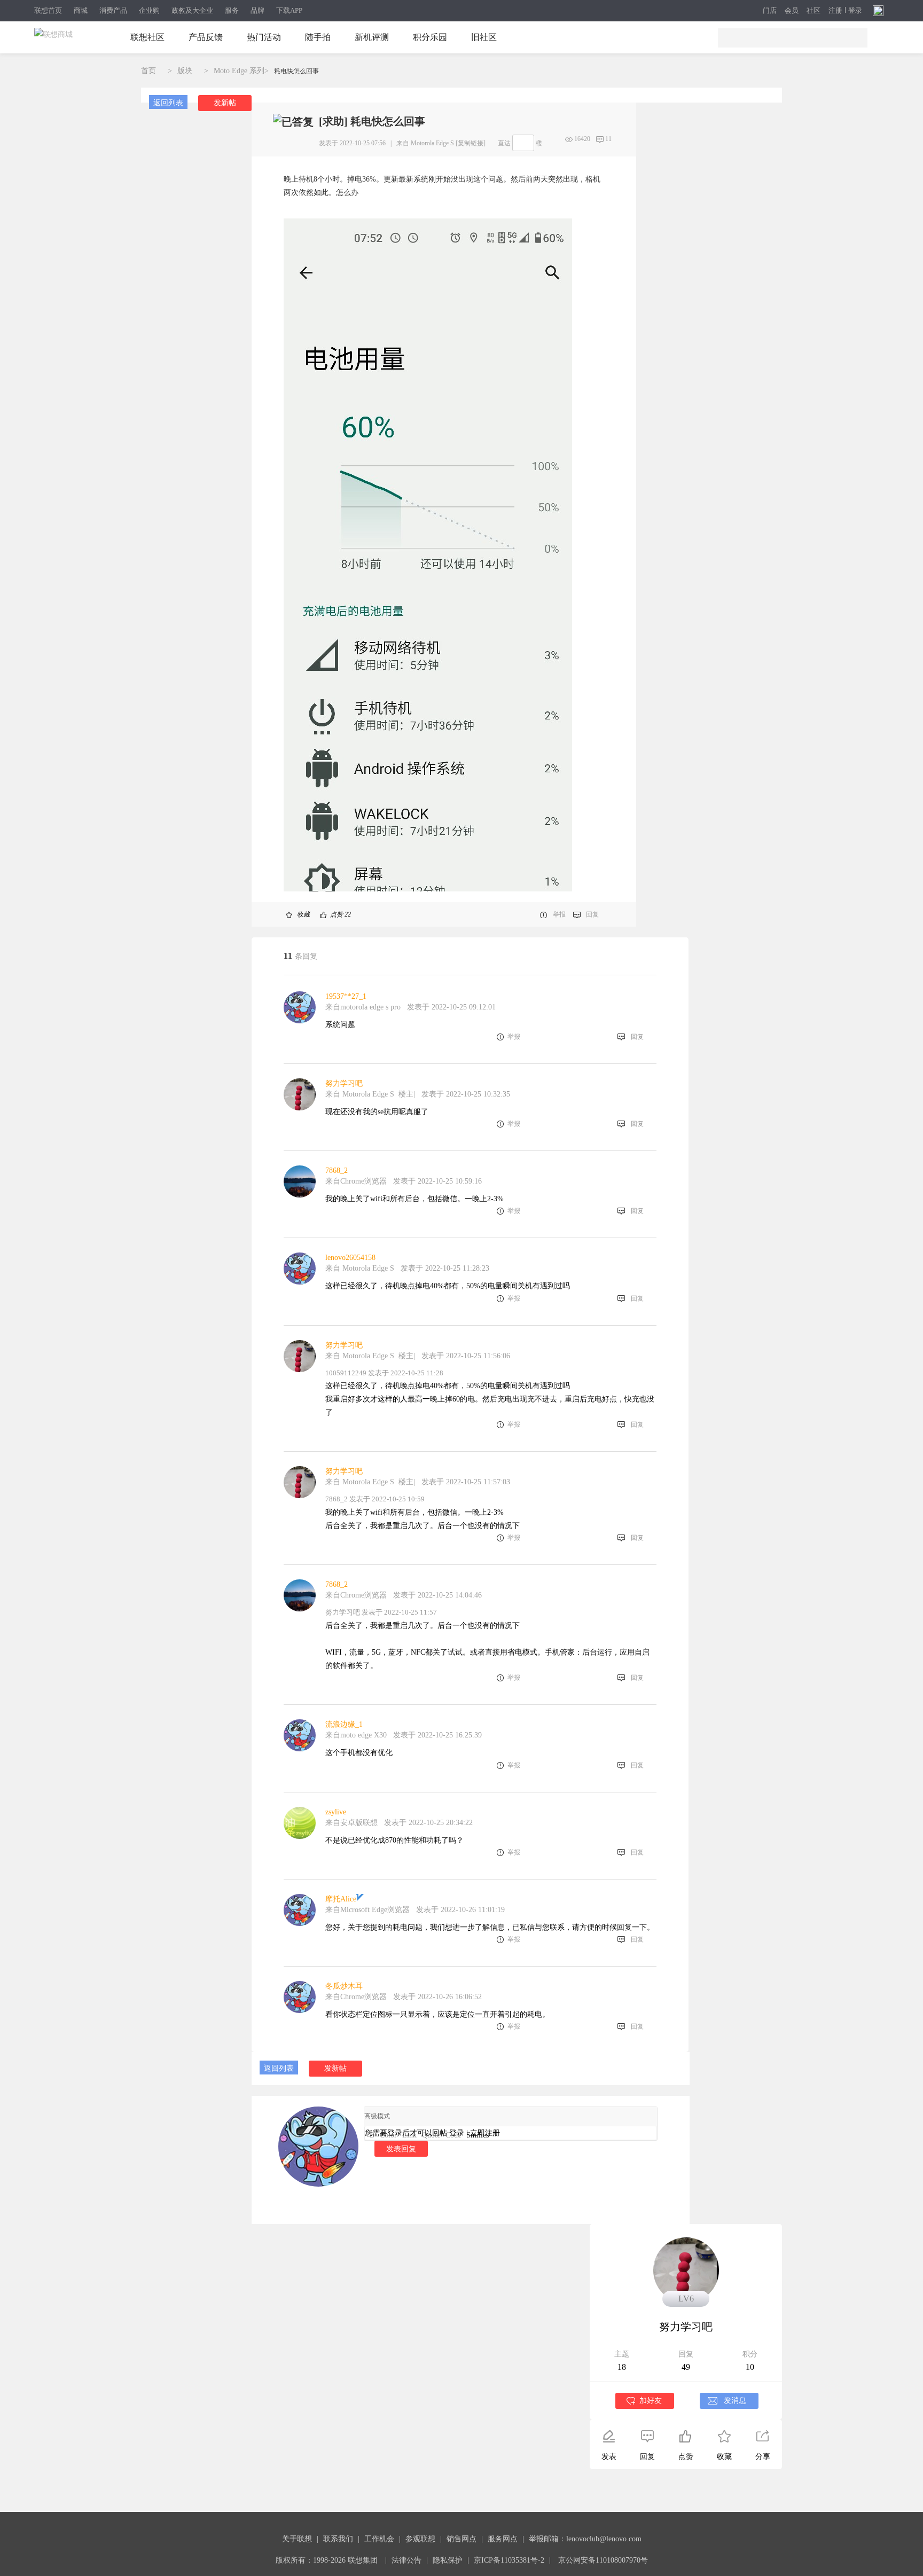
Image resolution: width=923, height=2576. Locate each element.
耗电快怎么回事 (296, 71)
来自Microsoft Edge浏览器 (367, 1910)
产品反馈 (206, 37)
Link (409, 2135)
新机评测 (372, 37)
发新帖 (225, 103)
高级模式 (377, 2116)
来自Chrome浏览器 (356, 1181)
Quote (431, 2135)
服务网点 (503, 2539)
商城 (81, 10)
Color (388, 2135)
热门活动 (264, 37)
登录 (855, 11)
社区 (814, 11)
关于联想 (297, 2539)
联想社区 (147, 37)
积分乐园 (430, 37)
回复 (592, 914)
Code (453, 2135)
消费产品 (113, 10)
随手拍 (318, 37)
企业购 (149, 10)
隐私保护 (448, 2560)
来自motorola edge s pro (363, 1007)
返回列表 (168, 103)
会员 (792, 11)
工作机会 (379, 2539)
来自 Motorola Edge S (425, 143)
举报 (559, 914)
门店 (770, 11)
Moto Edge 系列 (239, 71)
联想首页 (48, 10)
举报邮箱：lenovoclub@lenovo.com (585, 2539)
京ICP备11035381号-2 (509, 2560)
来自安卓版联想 (351, 1823)
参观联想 (420, 2539)
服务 (232, 10)
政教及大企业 (192, 10)
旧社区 (484, 37)
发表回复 (401, 2149)
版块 (185, 71)
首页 (148, 71)
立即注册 (485, 2133)
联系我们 (338, 2539)
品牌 (257, 10)
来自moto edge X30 (357, 1735)
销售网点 (461, 2539)
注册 (835, 11)
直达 (504, 143)
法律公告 (406, 2560)
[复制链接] (471, 143)
